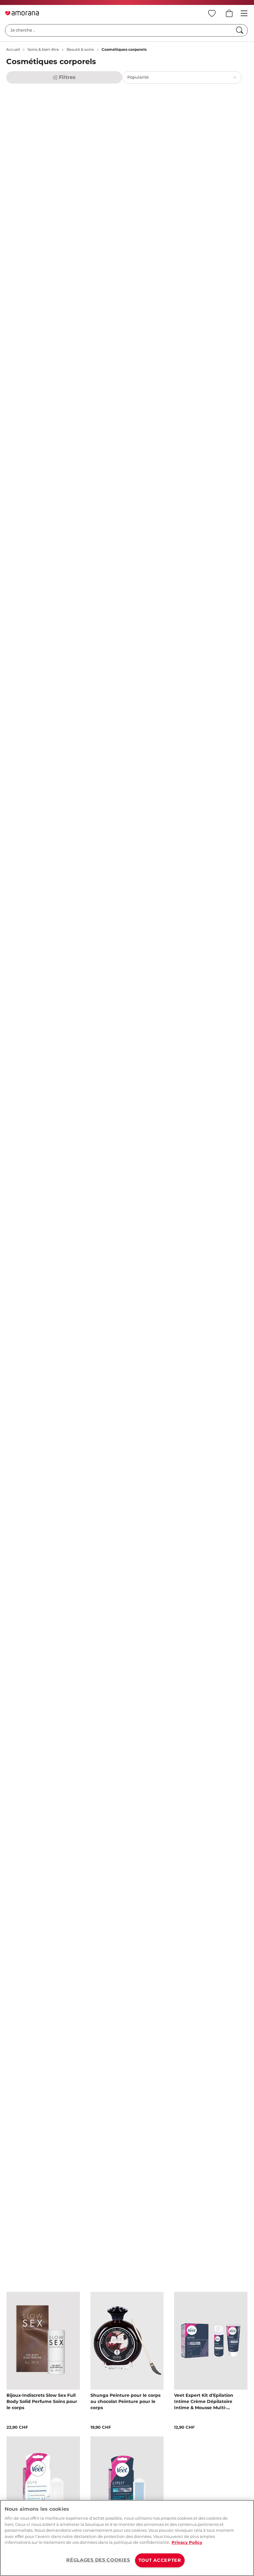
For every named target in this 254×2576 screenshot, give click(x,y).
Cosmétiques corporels (124, 49)
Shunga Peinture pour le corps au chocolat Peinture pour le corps (125, 2401)
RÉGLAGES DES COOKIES (98, 2560)
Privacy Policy (187, 2542)
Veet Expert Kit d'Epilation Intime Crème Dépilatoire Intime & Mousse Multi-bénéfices (204, 2402)
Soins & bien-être (43, 49)
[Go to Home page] (22, 13)
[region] (127, 2538)
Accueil (13, 49)
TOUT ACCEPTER (160, 2560)
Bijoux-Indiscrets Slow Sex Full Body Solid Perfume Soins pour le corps (42, 2401)
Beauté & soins (80, 49)
